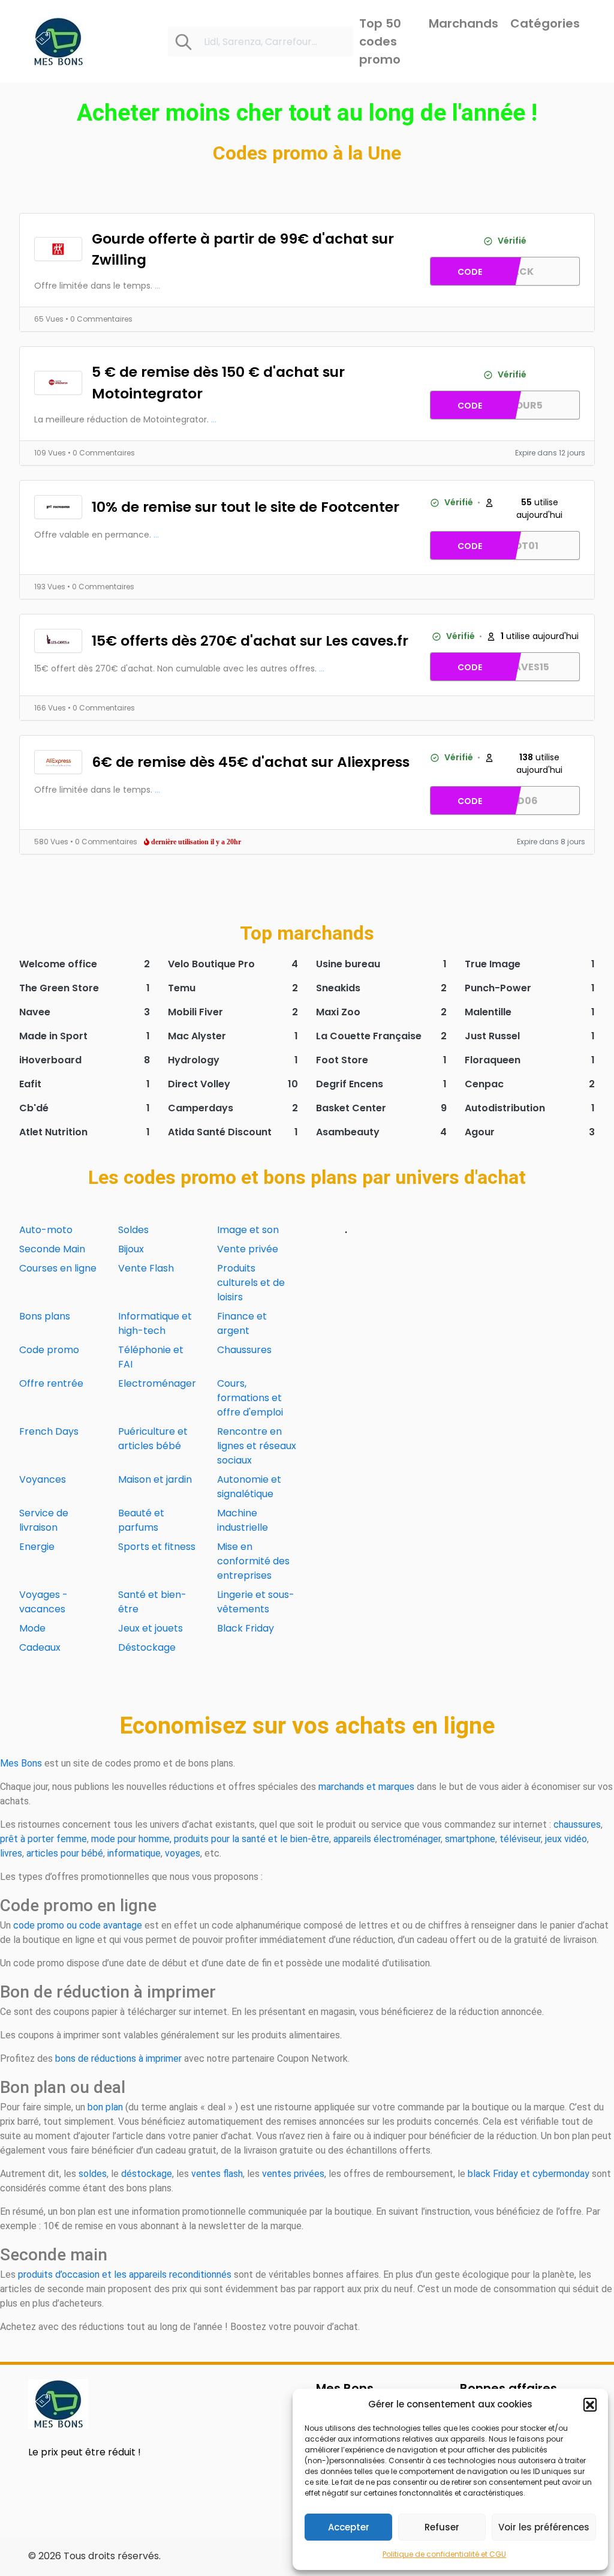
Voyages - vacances (43, 1602)
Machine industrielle (243, 1520)
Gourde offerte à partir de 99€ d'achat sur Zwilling (243, 249)
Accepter (349, 2527)
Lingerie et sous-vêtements (256, 1602)
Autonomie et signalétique (249, 1487)
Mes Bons (21, 1763)
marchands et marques (366, 1787)
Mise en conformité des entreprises (253, 1561)
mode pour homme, (131, 1839)
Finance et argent (242, 1323)
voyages (183, 1853)
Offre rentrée (51, 1383)
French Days (49, 1431)
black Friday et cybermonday (529, 2174)
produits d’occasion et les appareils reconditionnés (125, 2274)
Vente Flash (146, 1268)
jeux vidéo (566, 1839)
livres (11, 1853)
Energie (37, 1547)
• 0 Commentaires (99, 319)
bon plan (105, 2107)
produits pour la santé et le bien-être (252, 1839)
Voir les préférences (544, 2527)
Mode (32, 1628)
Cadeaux (40, 1647)
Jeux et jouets (151, 1628)
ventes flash (217, 2174)
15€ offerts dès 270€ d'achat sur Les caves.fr (250, 641)
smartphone (470, 1839)
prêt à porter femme (43, 1839)
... (157, 286)
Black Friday (246, 1628)
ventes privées (293, 2174)
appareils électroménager (387, 1839)
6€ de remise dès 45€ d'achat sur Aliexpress (251, 762)
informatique (134, 1853)
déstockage (147, 2174)
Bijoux (131, 1249)
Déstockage (147, 1647)
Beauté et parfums (141, 1520)
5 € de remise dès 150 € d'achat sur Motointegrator (218, 382)
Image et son (248, 1230)
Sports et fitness (157, 1547)
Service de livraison (44, 1520)
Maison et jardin (155, 1479)
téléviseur (520, 1839)
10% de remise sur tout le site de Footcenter (246, 507)
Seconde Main (52, 1249)
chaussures (577, 1824)
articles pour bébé (65, 1853)
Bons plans (45, 1316)
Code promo (49, 1350)
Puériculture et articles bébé (153, 1439)
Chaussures (244, 1350)
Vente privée (248, 1249)
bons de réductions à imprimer (118, 2058)
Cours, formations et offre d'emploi (250, 1398)
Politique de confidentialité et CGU (444, 2554)
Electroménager (157, 1383)
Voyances (43, 1479)
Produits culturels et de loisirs (251, 1283)
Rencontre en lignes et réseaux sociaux (257, 1446)
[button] (590, 2404)
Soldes (133, 1230)
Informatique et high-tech (155, 1323)
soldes (93, 2174)
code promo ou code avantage (78, 1925)
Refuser (442, 2527)
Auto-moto (46, 1230)
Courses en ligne (58, 1268)
